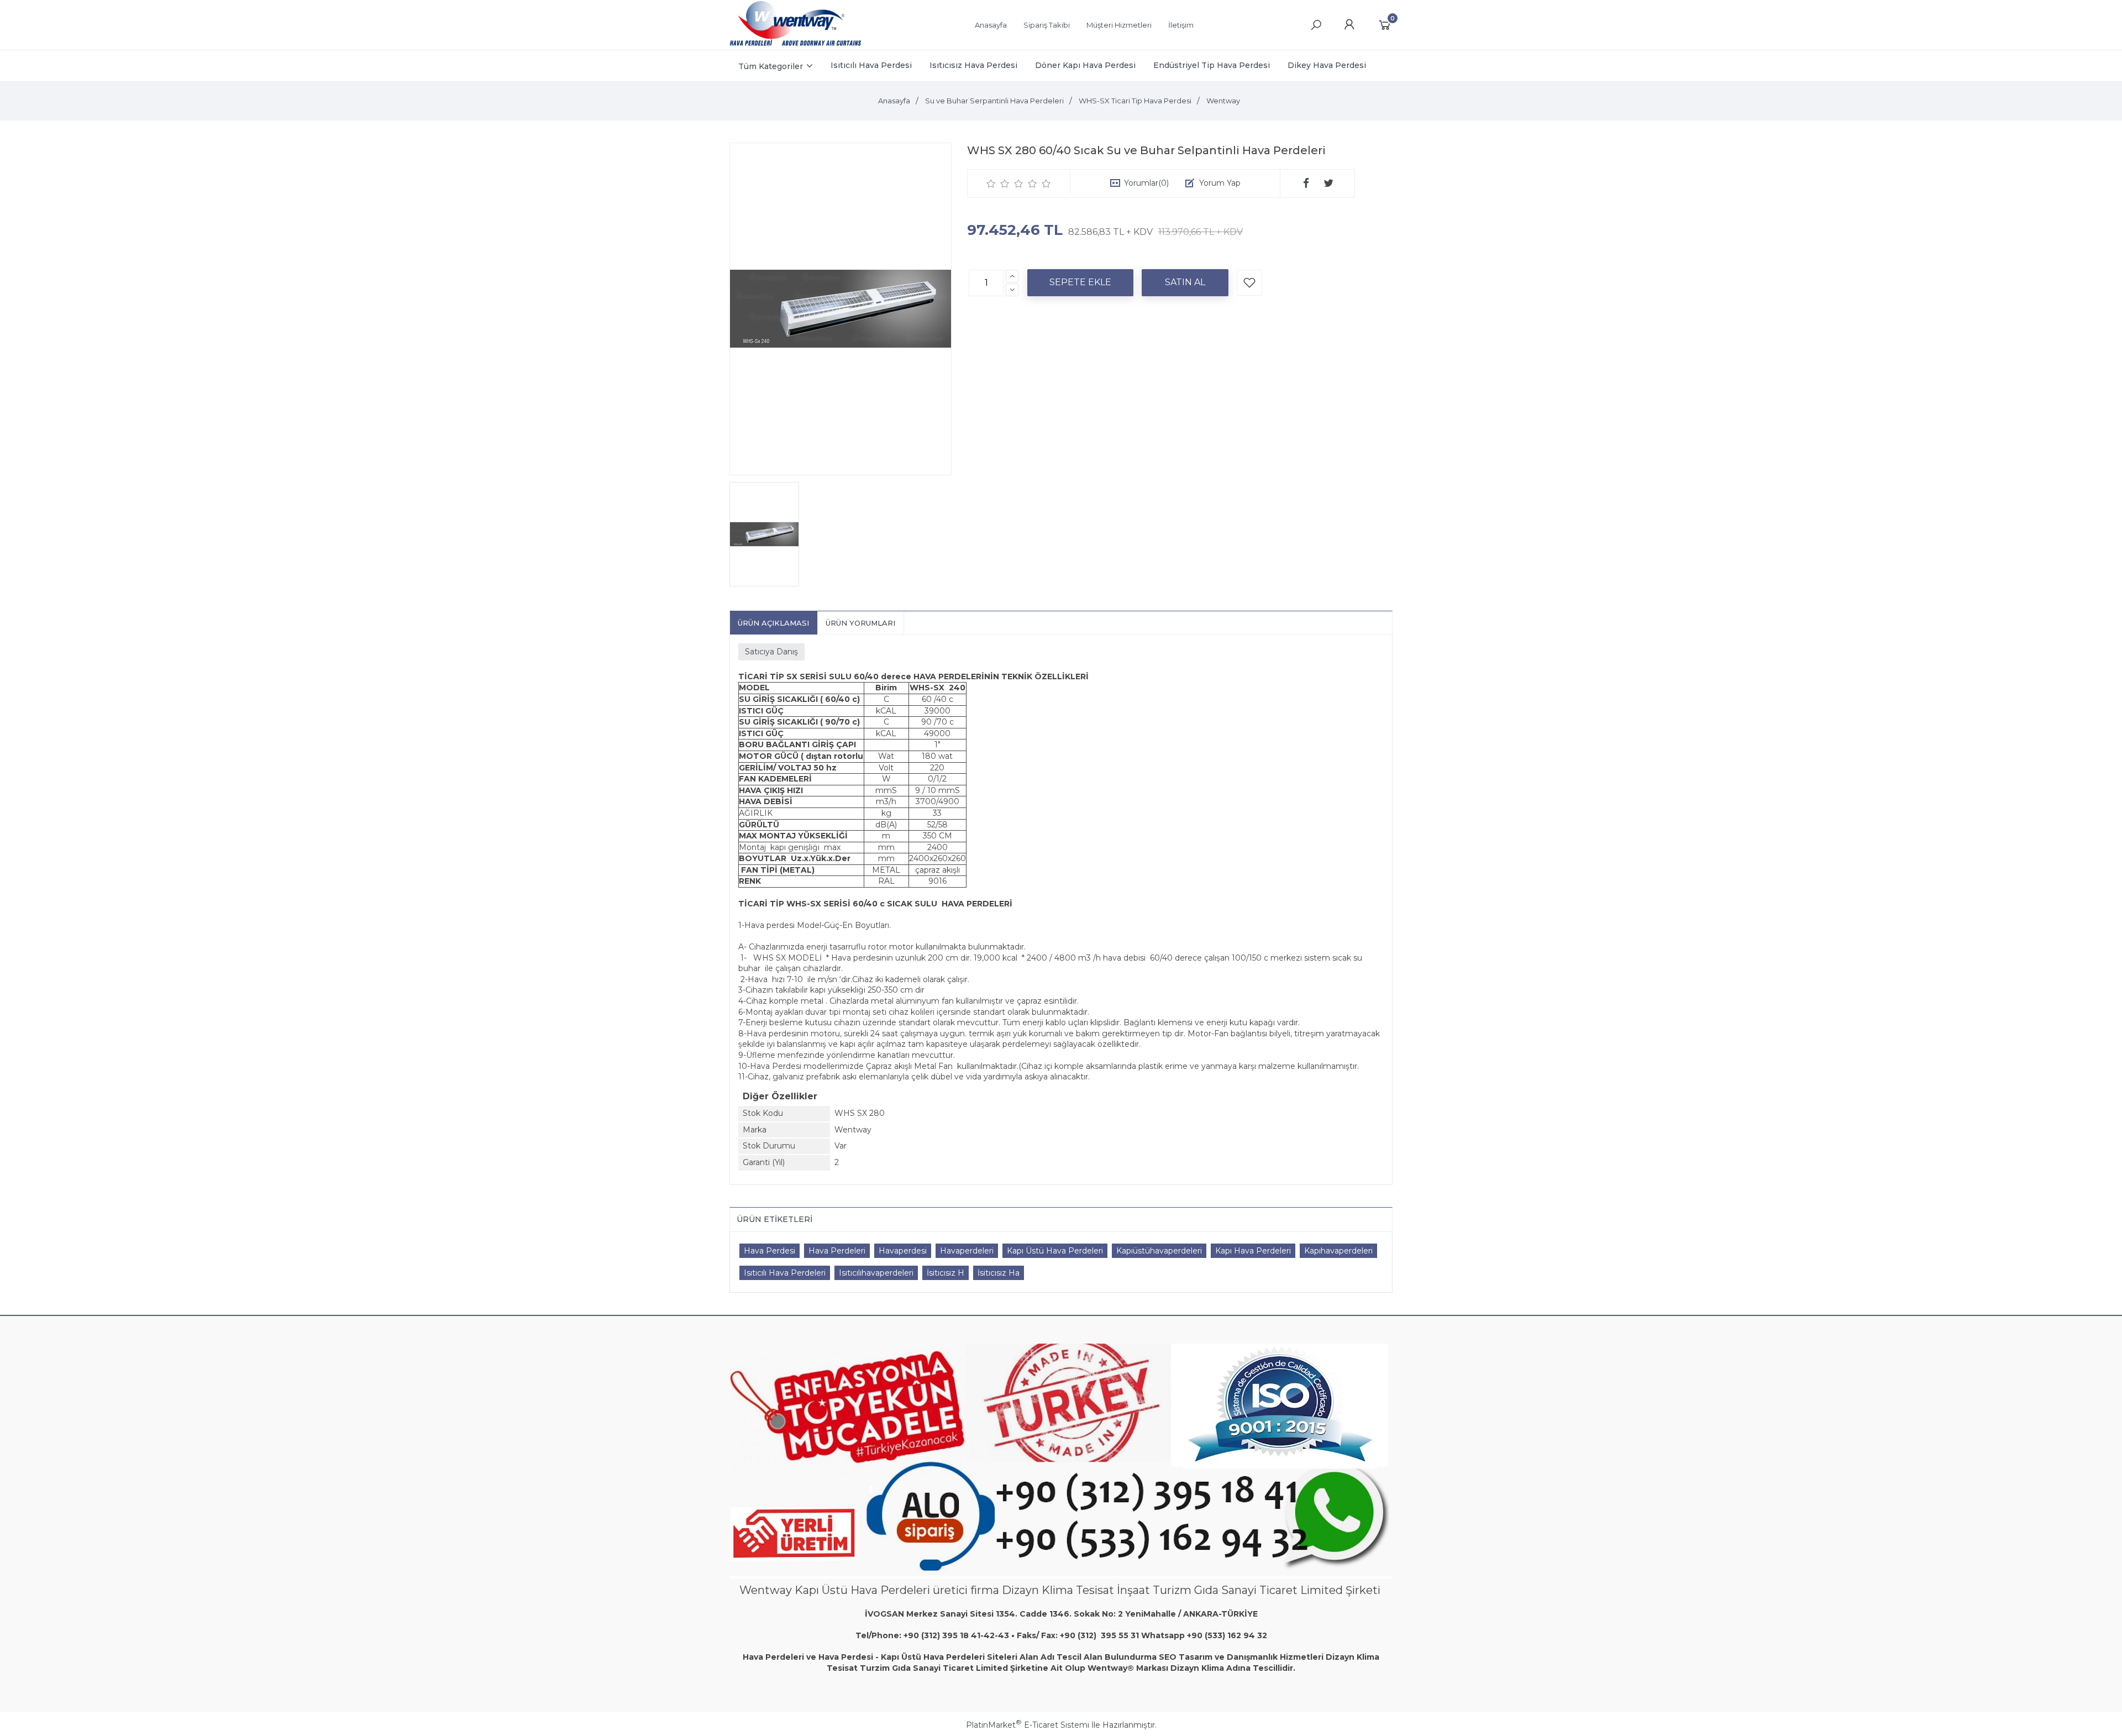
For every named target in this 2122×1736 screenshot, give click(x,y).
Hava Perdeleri (837, 1251)
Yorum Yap (1220, 183)
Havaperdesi (903, 1251)
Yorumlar (1146, 183)
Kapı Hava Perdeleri (1253, 1251)
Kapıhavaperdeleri (1338, 1251)
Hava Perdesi (770, 1251)
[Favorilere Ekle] (1249, 283)
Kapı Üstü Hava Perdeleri (1055, 1251)
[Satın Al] (1185, 282)
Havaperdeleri (967, 1251)
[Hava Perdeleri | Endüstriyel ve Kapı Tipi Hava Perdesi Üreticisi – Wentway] (795, 44)
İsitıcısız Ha (999, 1273)
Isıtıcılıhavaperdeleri (876, 1273)
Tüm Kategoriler (771, 66)
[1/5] (991, 183)
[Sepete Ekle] (1080, 282)
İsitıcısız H (946, 1273)
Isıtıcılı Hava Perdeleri (785, 1273)
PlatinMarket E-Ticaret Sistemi (1028, 1725)
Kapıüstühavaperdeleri (1159, 1251)
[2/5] (998, 183)
